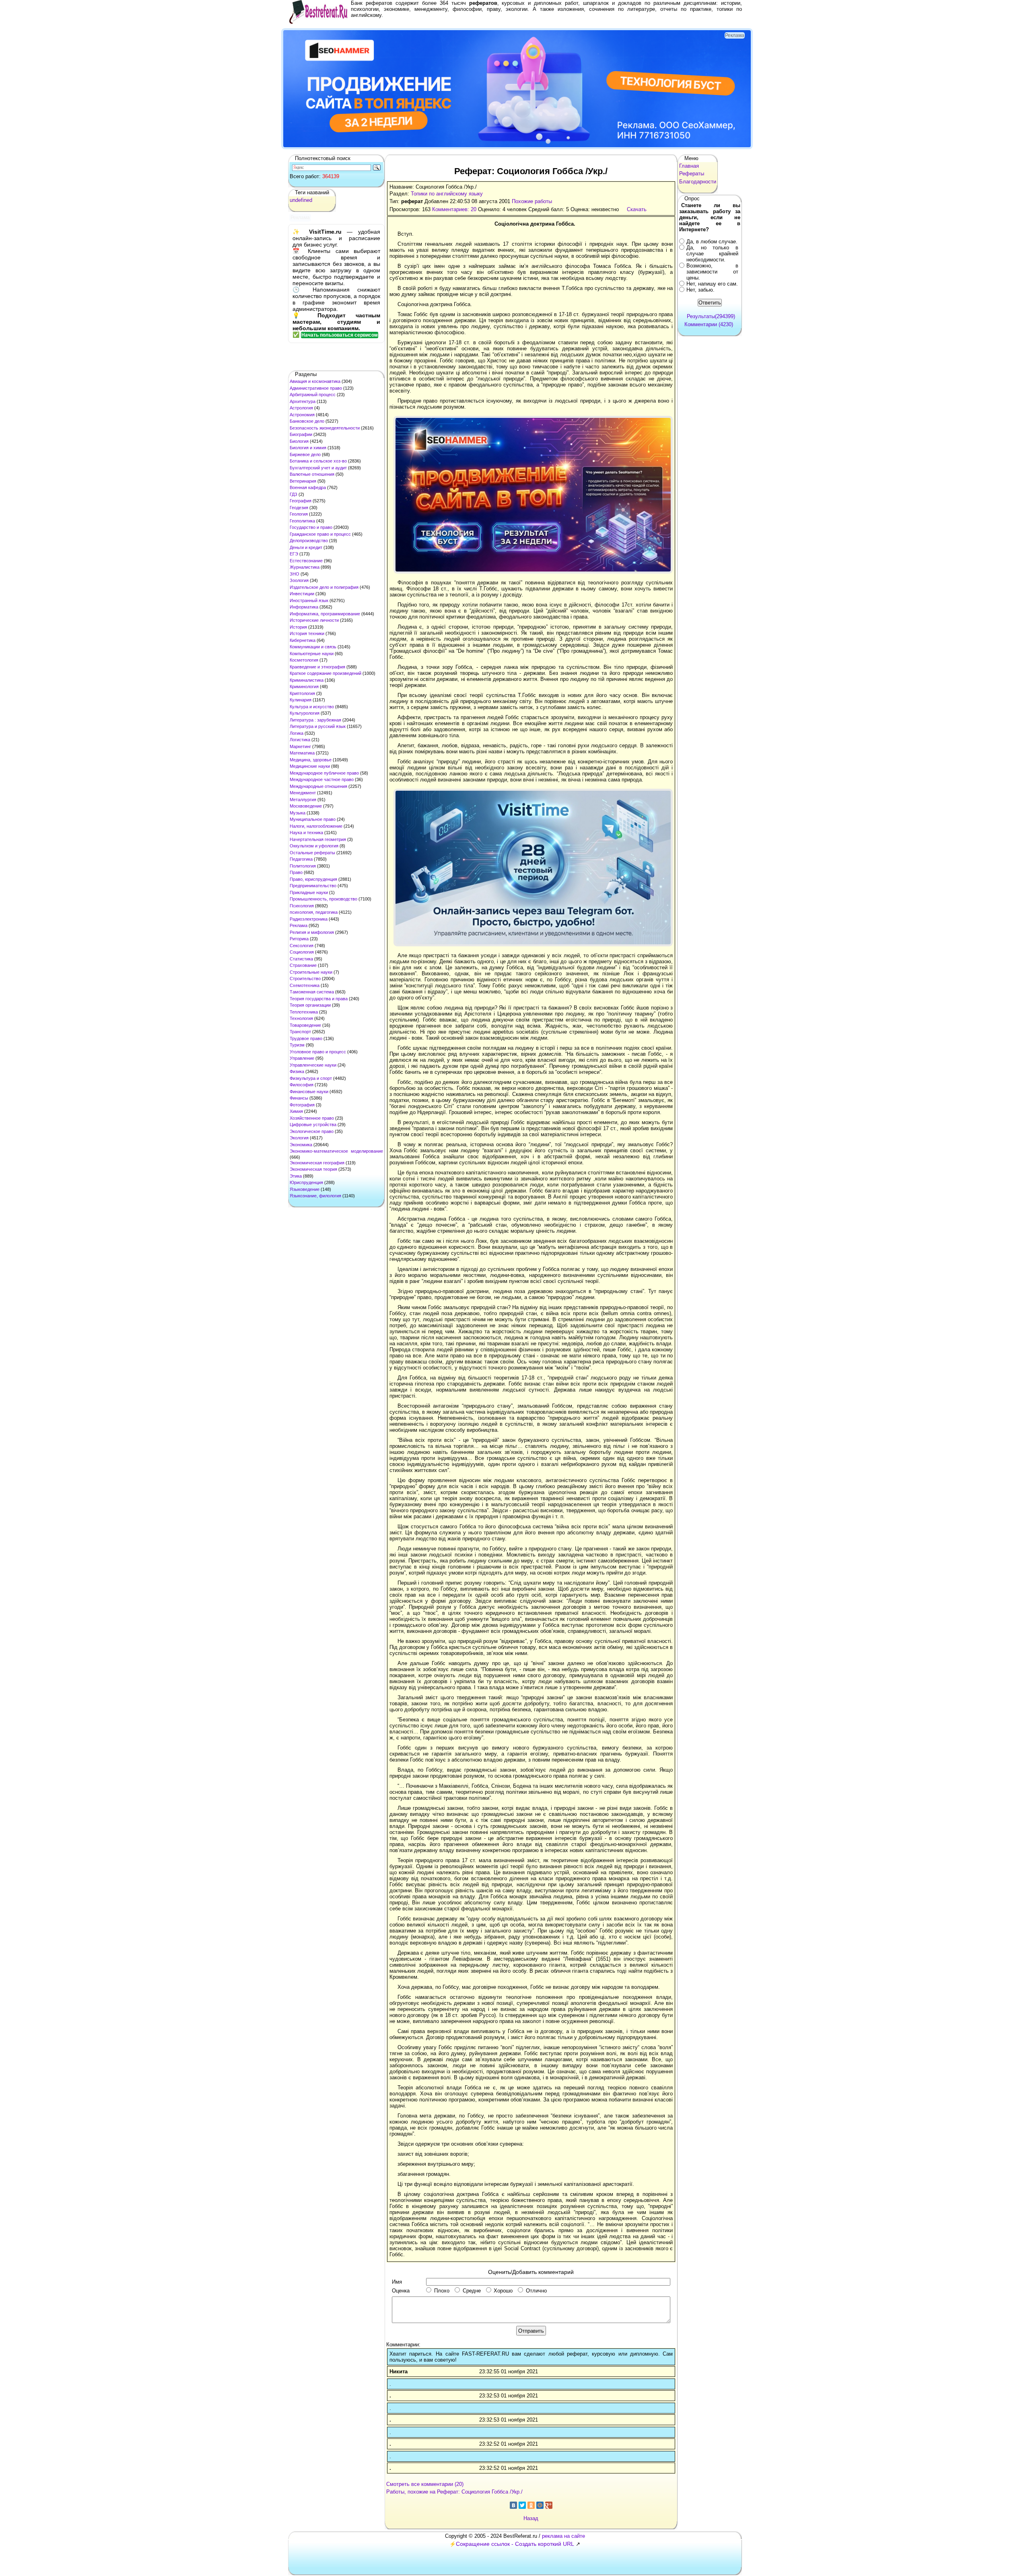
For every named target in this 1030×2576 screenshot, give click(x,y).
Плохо (442, 2291)
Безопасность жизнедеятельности (325, 428)
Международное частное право (322, 779)
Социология (302, 952)
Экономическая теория (313, 1169)
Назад (531, 2518)
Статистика (301, 959)
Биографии (301, 434)
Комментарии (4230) (709, 324)
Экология (299, 1138)
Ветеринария (303, 481)
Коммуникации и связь (313, 647)
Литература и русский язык (318, 726)
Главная (689, 166)
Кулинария (301, 700)
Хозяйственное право (312, 1118)
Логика (297, 733)
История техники (307, 633)
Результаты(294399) (711, 316)
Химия (296, 1111)
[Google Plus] (549, 2505)
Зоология (299, 580)
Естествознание (306, 561)
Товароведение (305, 1025)
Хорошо (503, 2291)
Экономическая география (317, 1163)
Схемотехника (305, 985)
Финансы (299, 1098)
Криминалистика (307, 680)
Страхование (303, 965)
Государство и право (311, 527)
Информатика (304, 607)
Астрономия (302, 415)
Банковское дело (307, 421)
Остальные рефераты (312, 853)
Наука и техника (306, 833)
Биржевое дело (305, 454)
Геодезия (299, 508)
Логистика (300, 740)
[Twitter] (522, 2505)
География (301, 501)
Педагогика (301, 859)
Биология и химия (308, 448)
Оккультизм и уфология (314, 846)
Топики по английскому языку (447, 194)
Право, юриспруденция (313, 879)
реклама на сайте (563, 2536)
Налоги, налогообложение (316, 826)
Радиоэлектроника (309, 919)
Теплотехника (304, 1012)
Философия (302, 1085)
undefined (301, 200)
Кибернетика (303, 640)
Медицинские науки (310, 766)
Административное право (316, 388)
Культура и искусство (312, 707)
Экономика (301, 1145)
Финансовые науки (309, 1092)
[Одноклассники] (531, 2505)
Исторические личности (314, 620)
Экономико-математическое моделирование (336, 1151)
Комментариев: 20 (454, 209)
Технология (301, 1018)
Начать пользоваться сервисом (340, 335)
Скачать (637, 209)
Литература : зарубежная (315, 720)
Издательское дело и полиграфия (324, 587)
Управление (302, 1058)
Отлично (536, 2291)
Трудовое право (306, 1038)
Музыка (298, 813)
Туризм (297, 1045)
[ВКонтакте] (513, 2505)
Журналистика (305, 567)
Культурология (305, 713)
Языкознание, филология (315, 1196)
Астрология (301, 408)
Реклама (299, 925)
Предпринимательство (313, 886)
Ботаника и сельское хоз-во (318, 461)
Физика (297, 1071)
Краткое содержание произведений (325, 673)
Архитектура (303, 401)
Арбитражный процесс (313, 395)
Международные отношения (318, 786)
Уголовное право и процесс (318, 1052)
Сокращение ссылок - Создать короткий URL (515, 2544)
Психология (302, 906)
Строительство (305, 979)
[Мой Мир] (540, 2505)
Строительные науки (311, 972)
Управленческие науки (313, 1065)
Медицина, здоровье (311, 760)
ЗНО (295, 574)
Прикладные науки (309, 892)
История (298, 627)
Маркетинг (300, 746)
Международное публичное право (324, 773)
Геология (299, 514)
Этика (296, 1176)
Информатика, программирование (325, 614)
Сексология (302, 946)
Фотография (302, 1105)
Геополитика (302, 521)
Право (296, 872)
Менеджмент (303, 793)
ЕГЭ (294, 554)
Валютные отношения (312, 474)
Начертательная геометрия (318, 839)
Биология (299, 441)
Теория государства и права (319, 999)
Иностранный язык (309, 600)
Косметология (304, 660)
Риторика (299, 939)
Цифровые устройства (313, 1125)
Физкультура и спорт (311, 1078)
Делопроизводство (309, 541)
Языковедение (305, 1189)
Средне (472, 2291)
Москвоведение (306, 806)
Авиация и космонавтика (315, 381)
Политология (303, 866)
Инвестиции (302, 594)
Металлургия (303, 800)
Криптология (302, 693)
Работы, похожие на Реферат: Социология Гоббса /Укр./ (454, 2492)
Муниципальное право (313, 819)
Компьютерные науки (312, 654)
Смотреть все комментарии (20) (425, 2484)
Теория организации (310, 1005)
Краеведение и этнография (317, 667)
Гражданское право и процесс (320, 534)
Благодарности (698, 182)
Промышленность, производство (323, 899)
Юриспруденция (306, 1182)
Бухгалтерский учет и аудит (318, 468)
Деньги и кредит (306, 547)
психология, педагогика (314, 912)
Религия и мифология (312, 932)
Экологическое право (312, 1131)
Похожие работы (532, 201)
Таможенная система (312, 992)
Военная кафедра (308, 487)
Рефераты (692, 174)
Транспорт (300, 1032)
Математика (302, 753)
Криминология (304, 687)
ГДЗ (294, 494)
